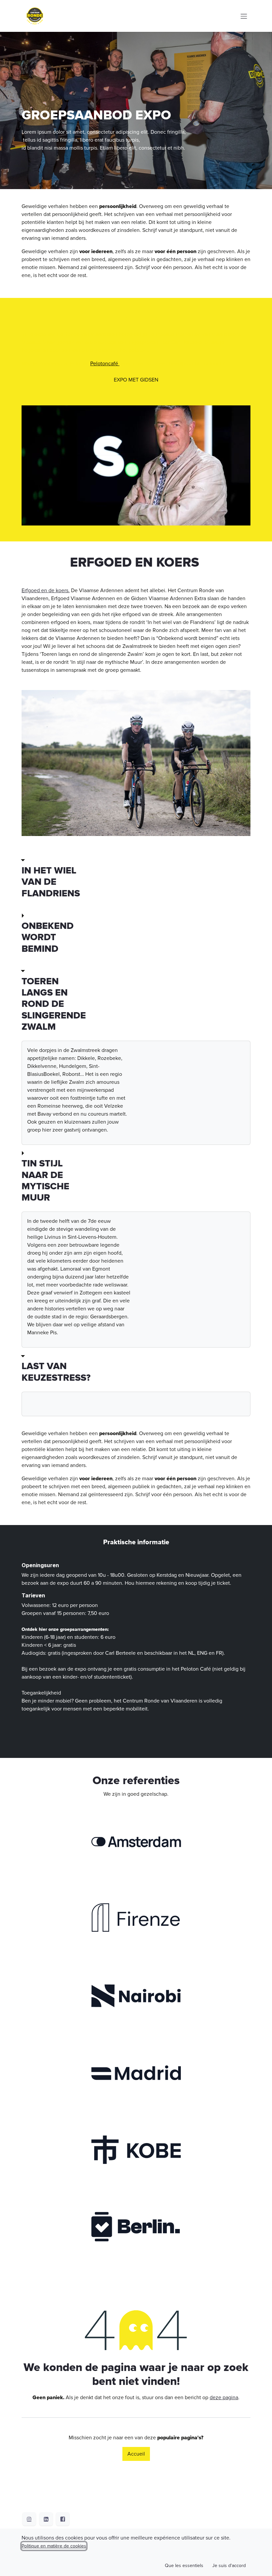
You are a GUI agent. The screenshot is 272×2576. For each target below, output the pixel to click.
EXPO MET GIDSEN (136, 380)
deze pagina (224, 2398)
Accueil (136, 2454)
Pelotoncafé (105, 364)
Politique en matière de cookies (54, 2546)
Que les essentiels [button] (184, 2566)
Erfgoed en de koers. (46, 591)
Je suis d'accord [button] (229, 2566)
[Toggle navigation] (244, 16)
